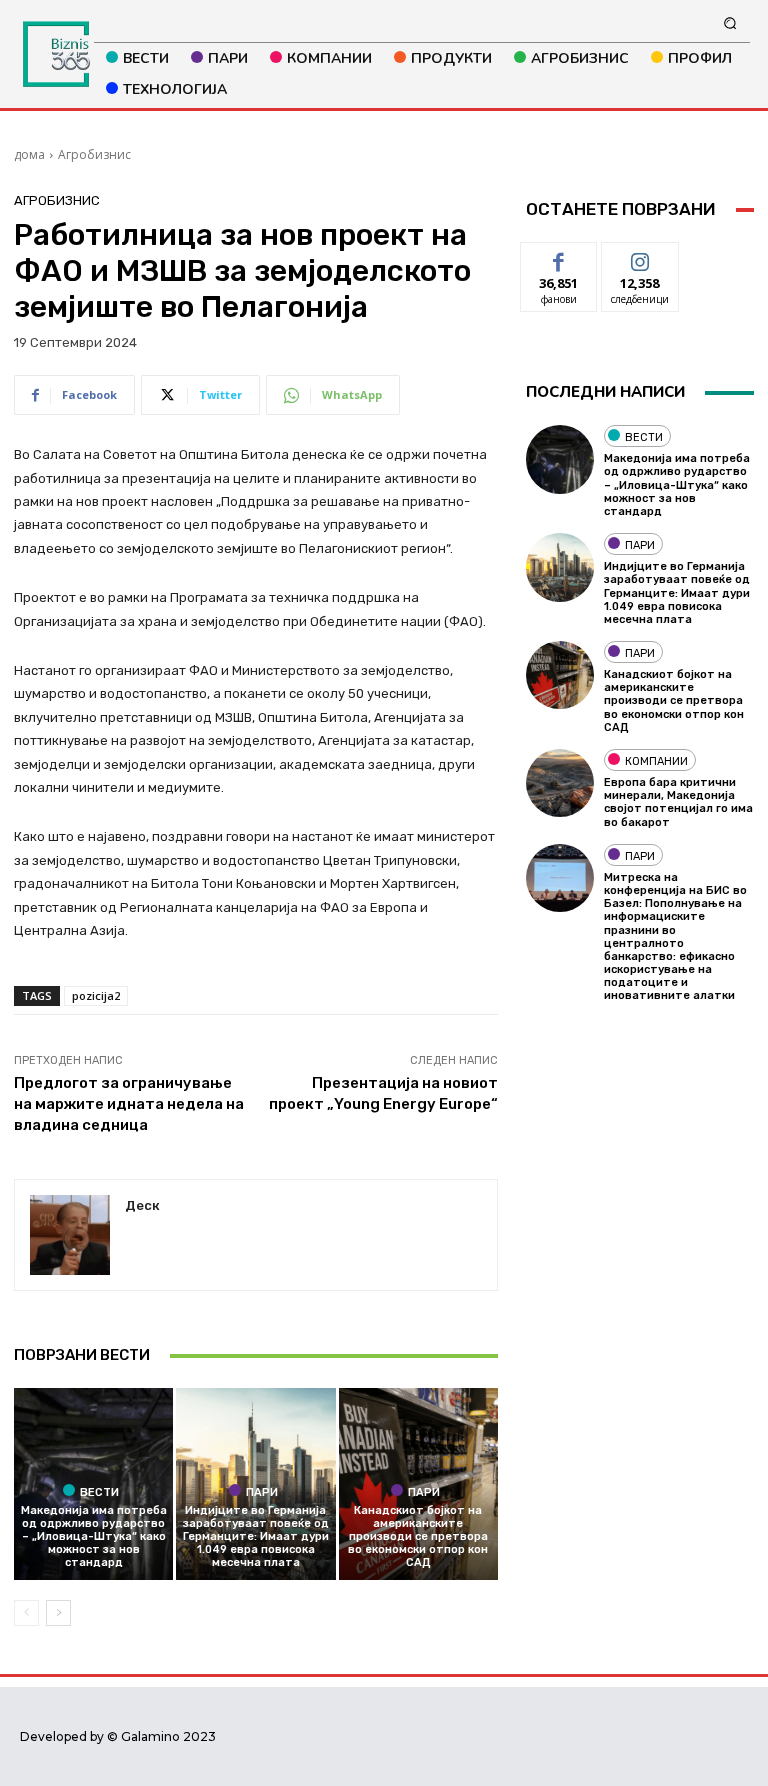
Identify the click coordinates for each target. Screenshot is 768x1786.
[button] (730, 22)
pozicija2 (96, 995)
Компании (656, 761)
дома (29, 154)
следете (640, 257)
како (559, 257)
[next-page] (58, 1613)
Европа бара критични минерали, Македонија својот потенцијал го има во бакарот (678, 802)
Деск (142, 1205)
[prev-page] (26, 1613)
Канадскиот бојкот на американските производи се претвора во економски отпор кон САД (418, 1537)
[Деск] (70, 1235)
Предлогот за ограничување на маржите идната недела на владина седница (129, 1104)
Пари (262, 1492)
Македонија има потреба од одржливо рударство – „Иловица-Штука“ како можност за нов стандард (94, 1537)
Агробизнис (94, 154)
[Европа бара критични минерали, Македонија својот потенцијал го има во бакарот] (560, 783)
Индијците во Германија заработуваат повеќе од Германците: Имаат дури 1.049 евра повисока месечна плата (256, 1537)
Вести (99, 1492)
